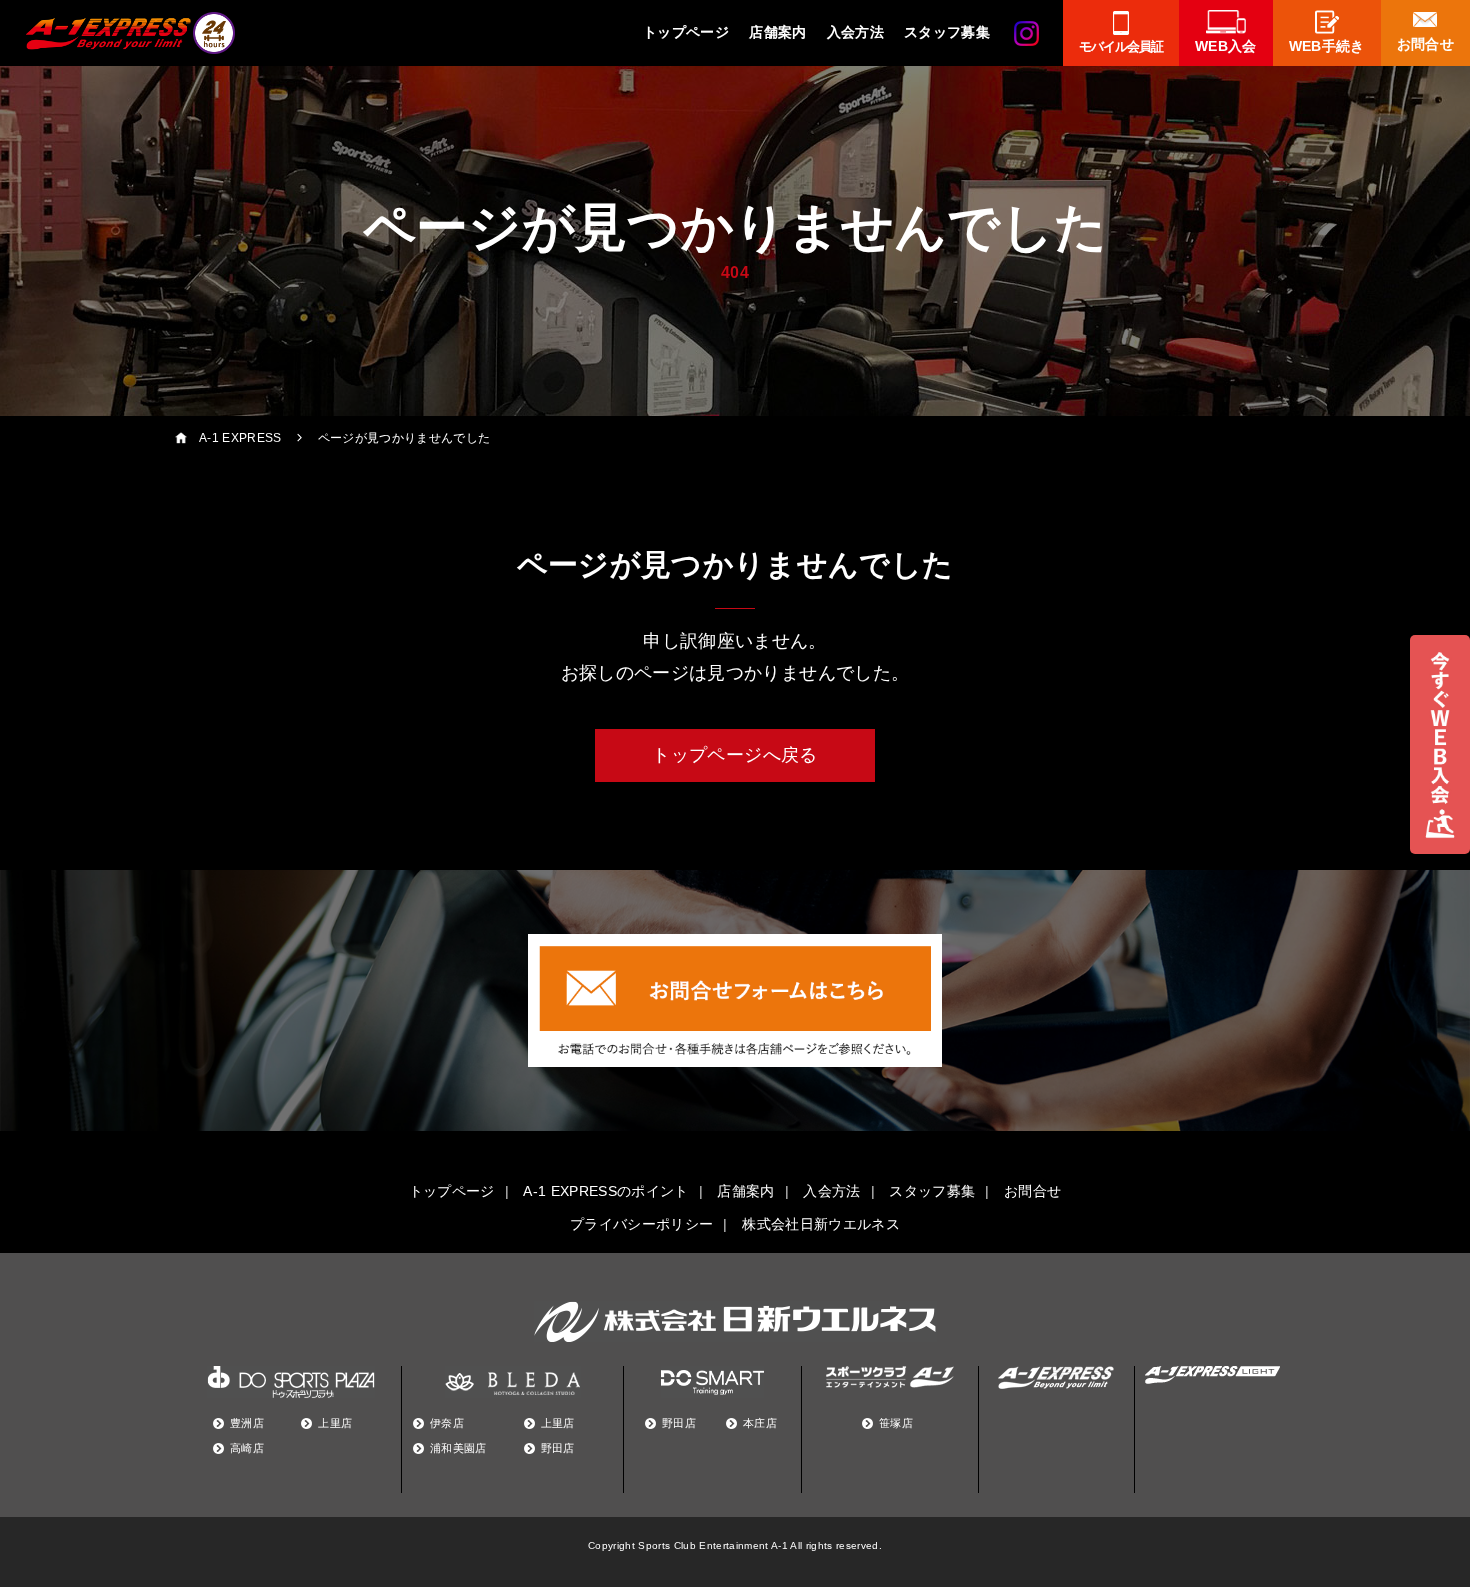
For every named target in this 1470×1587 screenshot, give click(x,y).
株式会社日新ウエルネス (821, 1224)
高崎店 (247, 1448)
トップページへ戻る (734, 755)
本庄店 (760, 1423)
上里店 (335, 1423)
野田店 (558, 1448)
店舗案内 (777, 32)
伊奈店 (447, 1423)
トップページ (686, 32)
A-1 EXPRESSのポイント (605, 1191)
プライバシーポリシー (641, 1224)
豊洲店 (247, 1423)
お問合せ (1032, 1191)
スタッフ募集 (947, 32)
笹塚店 (896, 1423)
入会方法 (855, 32)
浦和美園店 (458, 1448)
